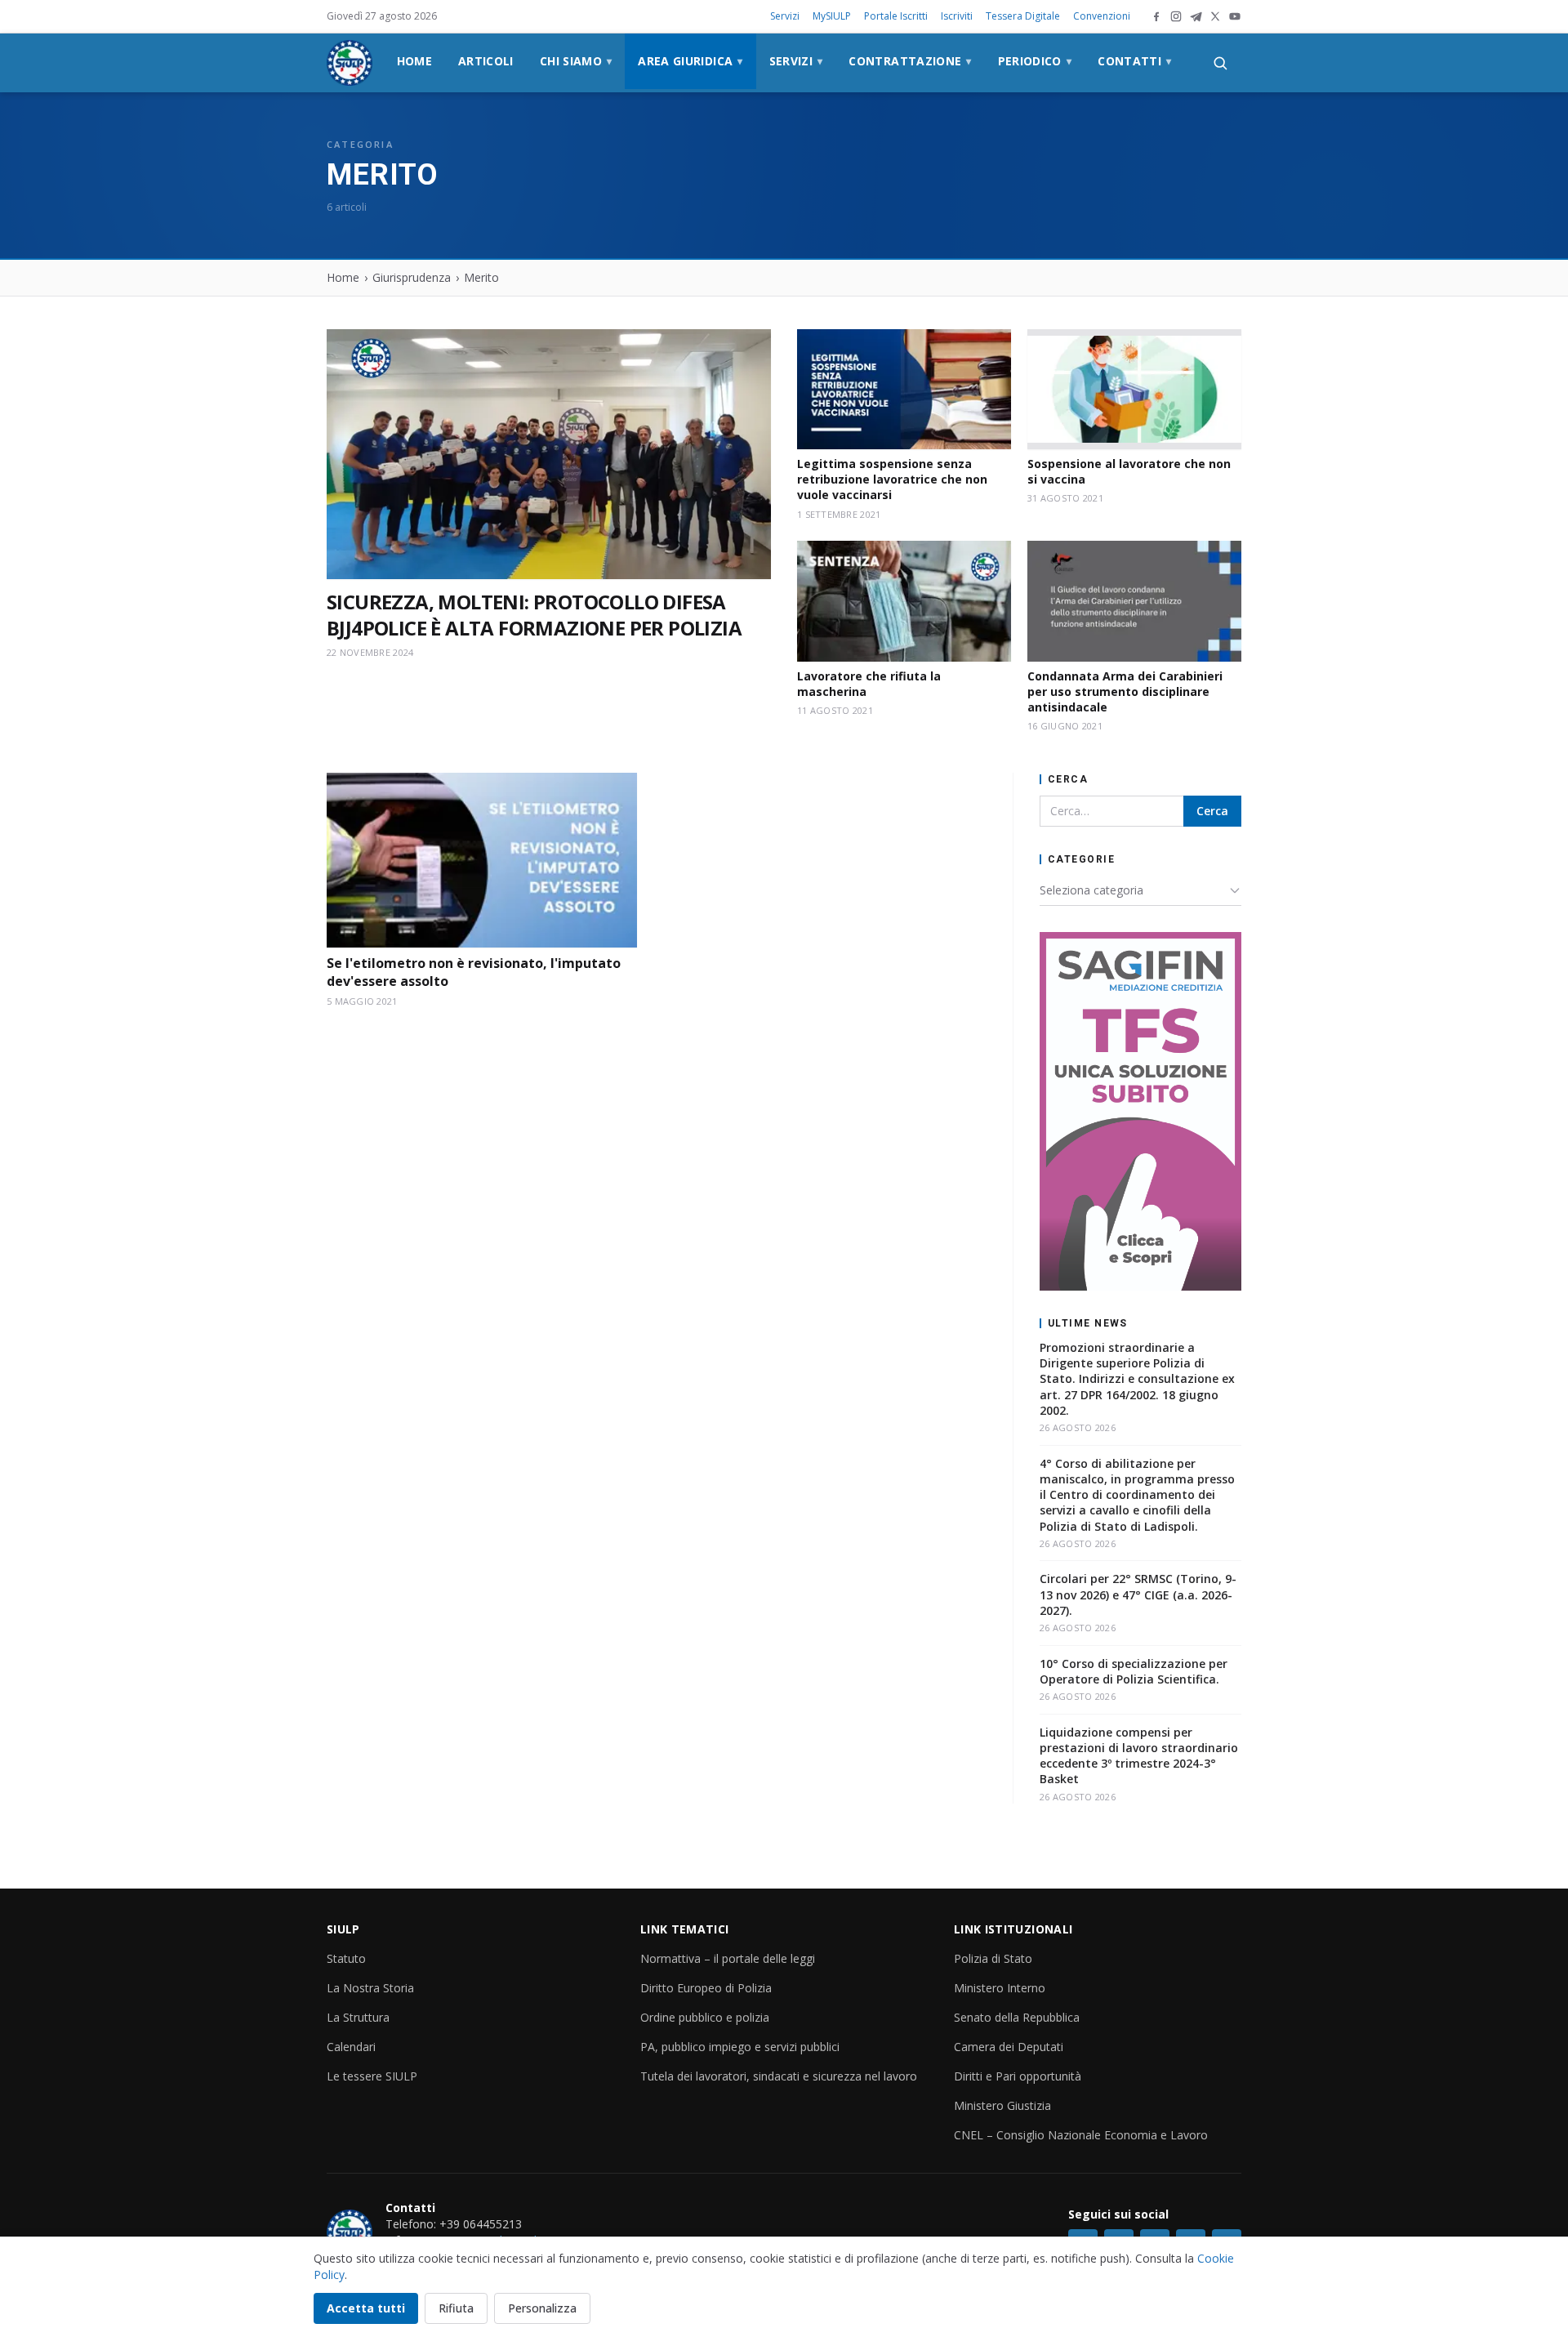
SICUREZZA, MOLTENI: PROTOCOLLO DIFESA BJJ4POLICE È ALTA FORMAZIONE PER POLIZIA (534, 615)
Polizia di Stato (993, 1958)
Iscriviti (957, 16)
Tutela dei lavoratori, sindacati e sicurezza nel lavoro (779, 2076)
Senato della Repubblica (1017, 2017)
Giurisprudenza (412, 277)
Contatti (1134, 61)
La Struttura (358, 2017)
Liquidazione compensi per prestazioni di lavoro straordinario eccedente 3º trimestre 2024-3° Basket (1139, 1756)
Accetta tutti (366, 2308)
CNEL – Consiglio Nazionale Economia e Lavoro (1081, 2135)
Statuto (346, 1958)
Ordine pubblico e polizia (705, 2017)
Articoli (486, 61)
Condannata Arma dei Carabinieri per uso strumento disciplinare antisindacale (1125, 692)
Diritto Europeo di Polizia (706, 1988)
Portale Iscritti (896, 16)
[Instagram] (1176, 16)
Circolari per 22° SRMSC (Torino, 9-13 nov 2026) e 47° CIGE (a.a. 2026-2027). (1138, 1594)
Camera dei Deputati (1009, 2047)
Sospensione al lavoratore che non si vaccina (1129, 471)
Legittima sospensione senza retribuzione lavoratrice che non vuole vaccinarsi (892, 479)
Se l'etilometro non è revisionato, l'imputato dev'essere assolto (474, 972)
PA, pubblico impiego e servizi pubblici (740, 2047)
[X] (1215, 16)
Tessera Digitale (1023, 16)
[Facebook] (1156, 16)
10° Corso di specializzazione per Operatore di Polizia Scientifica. (1134, 1671)
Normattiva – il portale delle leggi (728, 1958)
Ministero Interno (1000, 1988)
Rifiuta (456, 2308)
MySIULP (832, 16)
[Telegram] (1196, 16)
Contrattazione (910, 61)
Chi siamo (576, 61)
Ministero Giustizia (1002, 2105)
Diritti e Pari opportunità (1018, 2076)
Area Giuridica (690, 61)
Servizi (785, 16)
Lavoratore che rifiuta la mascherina (869, 684)
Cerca (1212, 811)
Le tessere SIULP (372, 2076)
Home (414, 61)
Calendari (351, 2047)
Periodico (1035, 61)
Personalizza (542, 2308)
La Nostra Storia (370, 1988)
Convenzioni (1102, 16)
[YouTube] (1235, 16)
